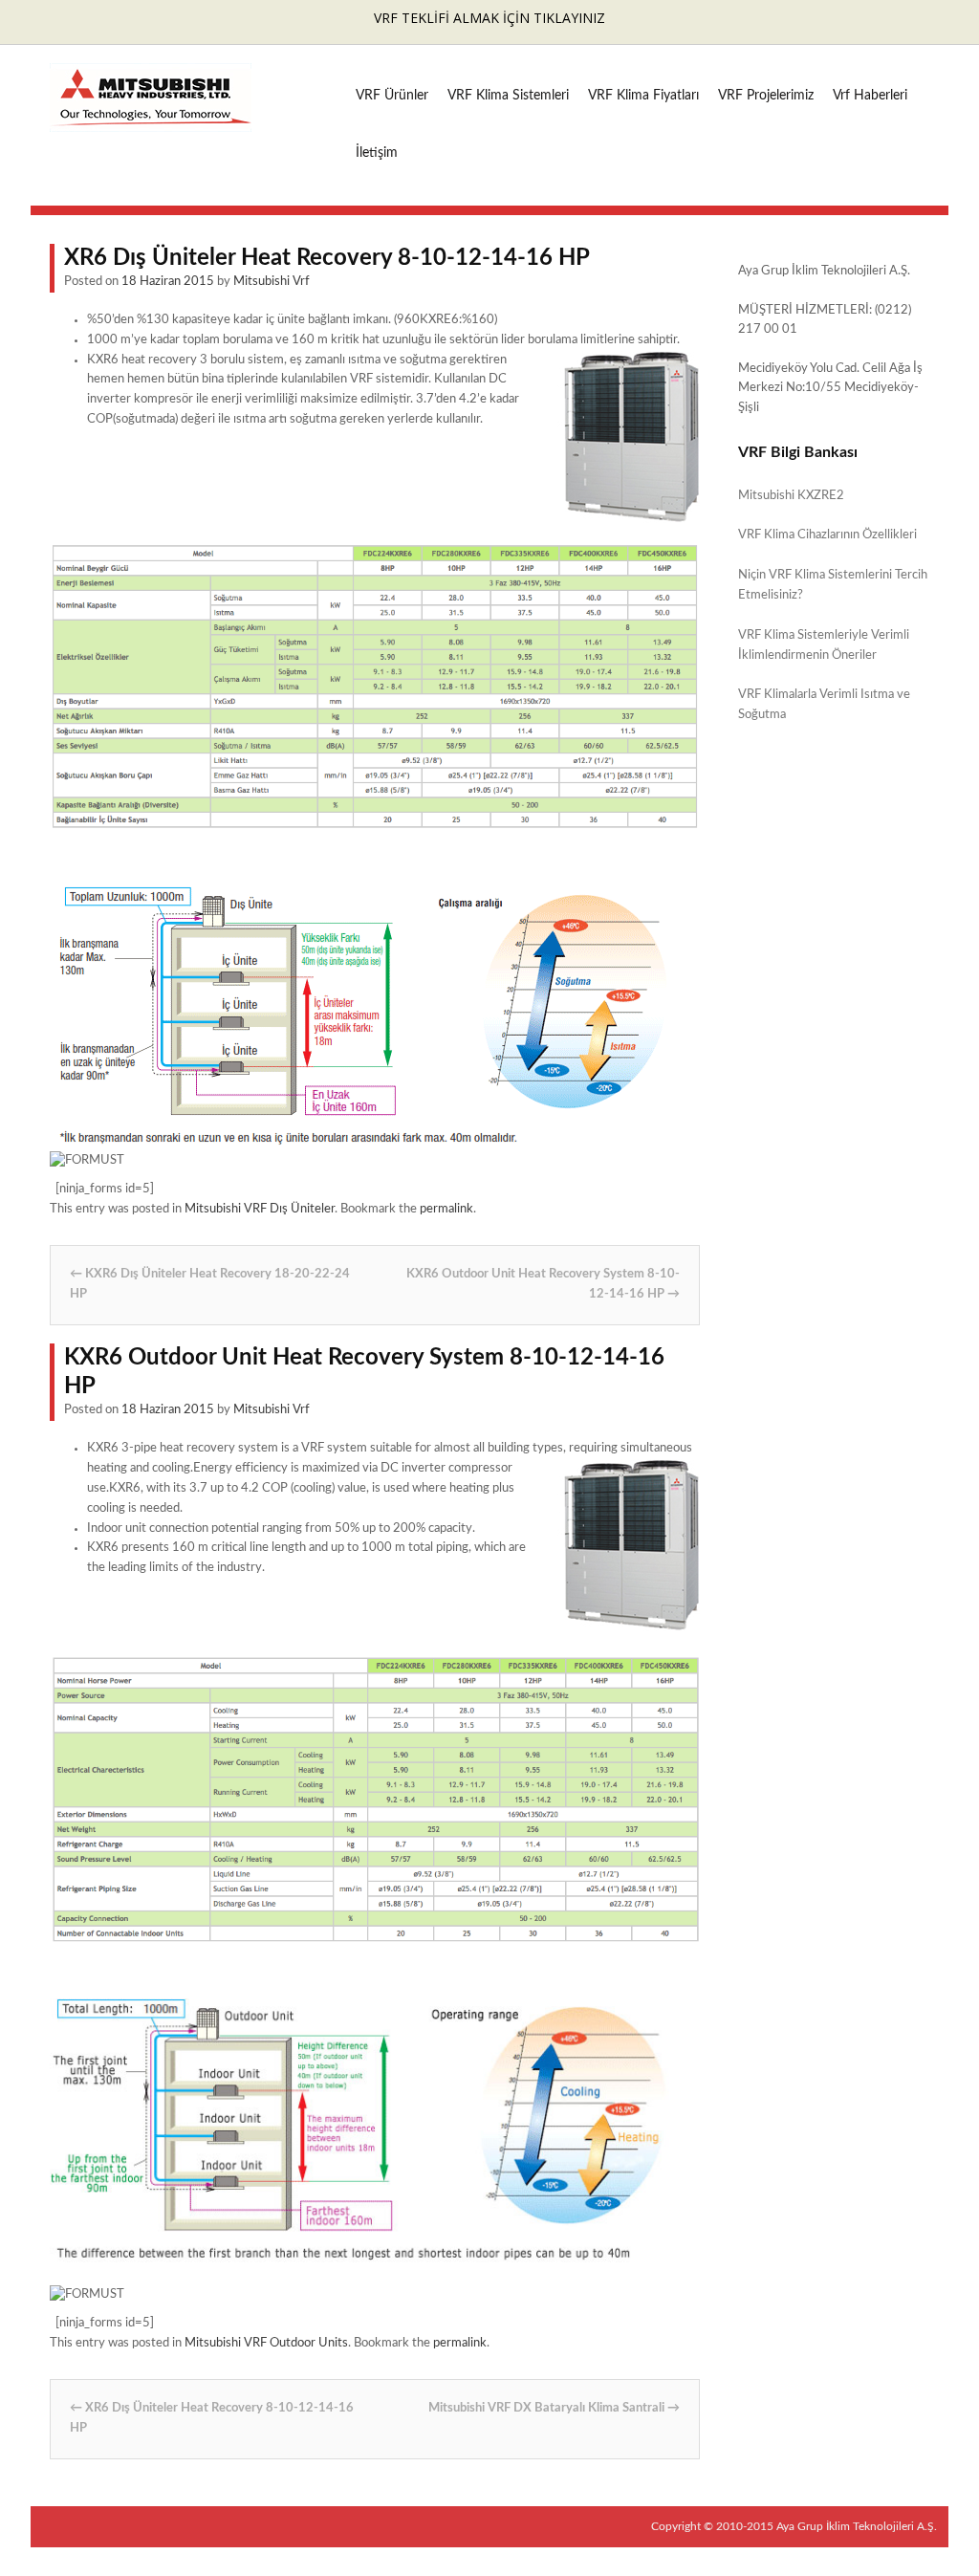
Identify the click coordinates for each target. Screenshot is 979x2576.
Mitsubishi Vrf (272, 282)
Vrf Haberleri (870, 96)
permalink (446, 1209)
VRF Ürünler (392, 96)
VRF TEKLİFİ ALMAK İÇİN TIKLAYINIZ (489, 18)
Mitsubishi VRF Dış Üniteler (260, 1209)
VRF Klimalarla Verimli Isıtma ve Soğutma (824, 705)
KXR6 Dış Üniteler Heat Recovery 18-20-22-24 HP (210, 1284)
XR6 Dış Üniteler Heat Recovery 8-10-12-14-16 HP (212, 2418)
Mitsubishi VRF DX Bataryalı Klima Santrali (554, 2408)
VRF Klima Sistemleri (508, 96)
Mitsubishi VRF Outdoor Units (266, 2343)
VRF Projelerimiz (766, 96)
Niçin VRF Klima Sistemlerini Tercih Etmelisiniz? (833, 585)
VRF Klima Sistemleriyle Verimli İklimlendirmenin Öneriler (824, 645)
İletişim (377, 153)
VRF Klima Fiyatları (643, 96)
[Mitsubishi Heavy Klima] (151, 122)
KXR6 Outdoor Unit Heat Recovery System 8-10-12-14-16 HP (543, 1284)
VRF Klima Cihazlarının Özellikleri (827, 535)
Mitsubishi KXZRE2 (791, 496)
